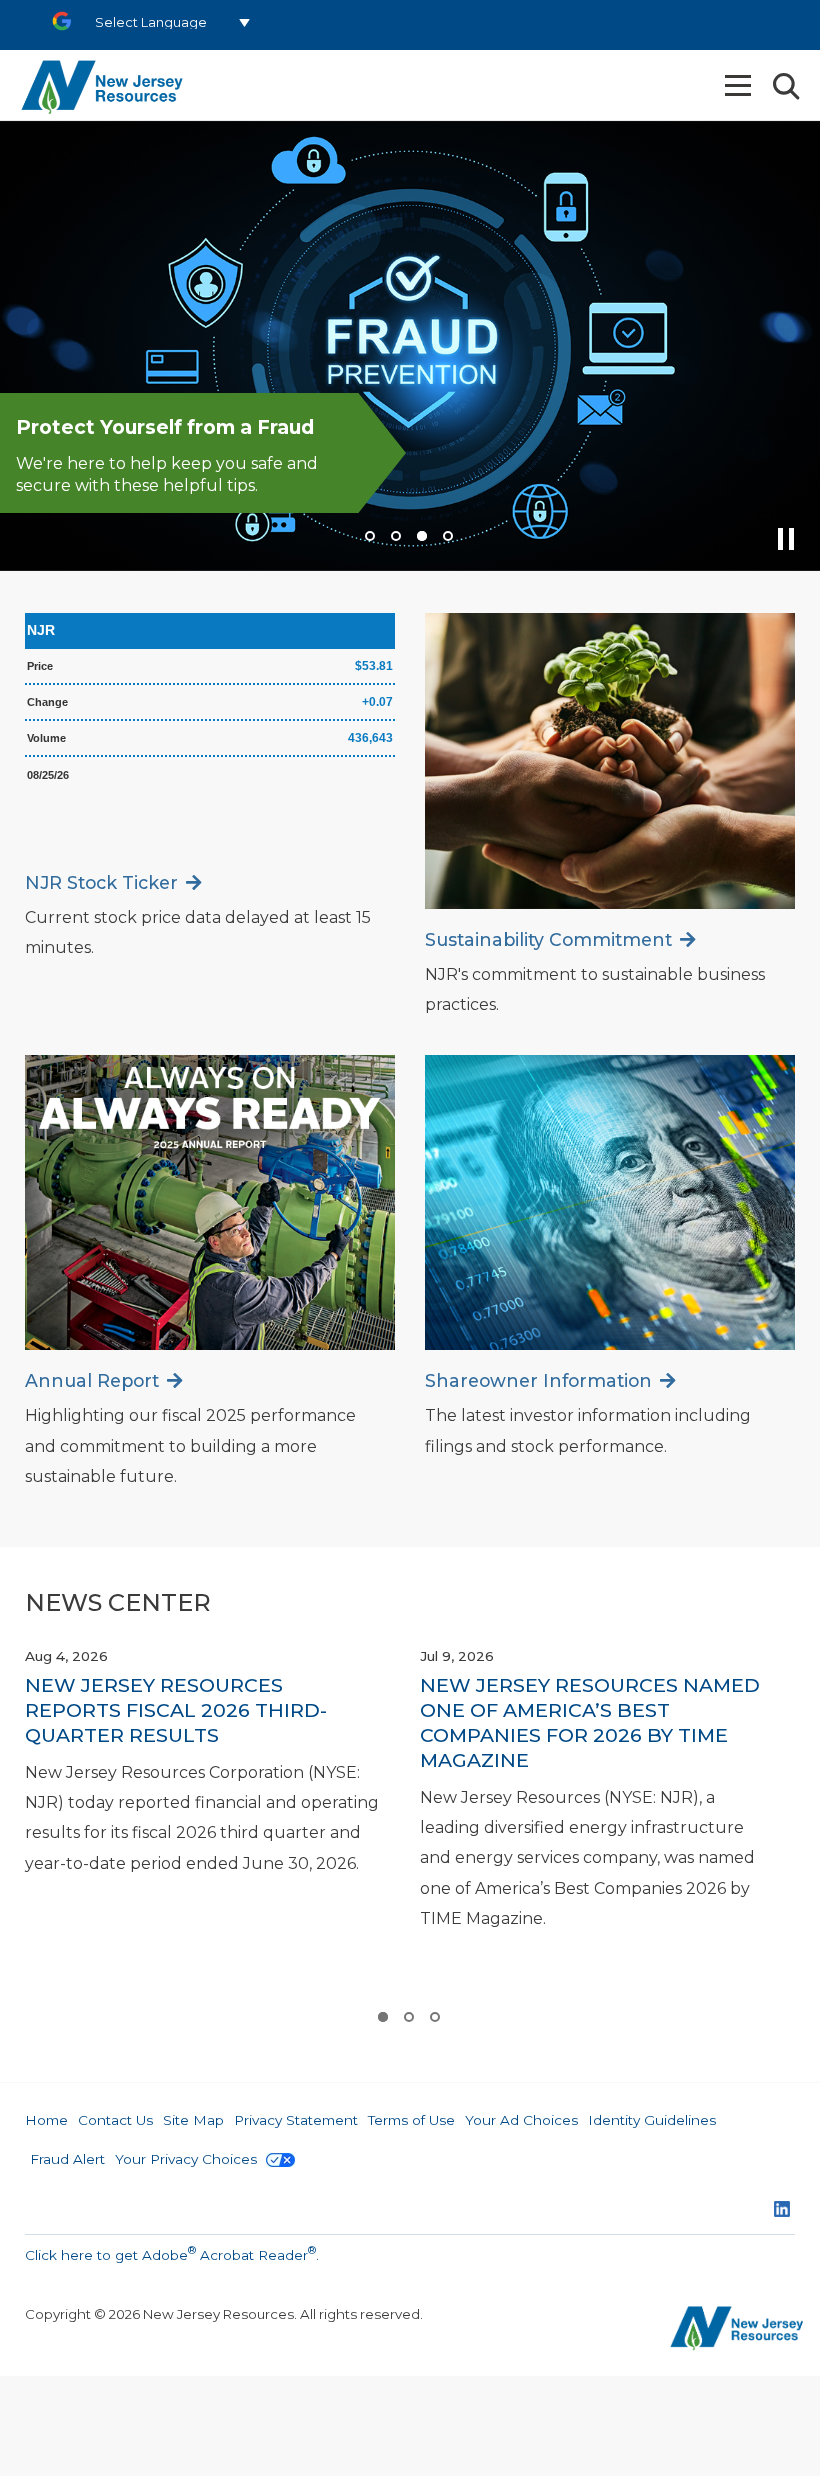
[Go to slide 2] (395, 536)
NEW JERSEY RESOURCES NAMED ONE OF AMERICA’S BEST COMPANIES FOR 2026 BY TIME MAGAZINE (590, 1722)
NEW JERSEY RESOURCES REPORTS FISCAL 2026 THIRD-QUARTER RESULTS (176, 1710)
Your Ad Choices (521, 2120)
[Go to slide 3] (421, 536)
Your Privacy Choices (188, 2159)
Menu (740, 85)
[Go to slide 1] (369, 536)
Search (785, 86)
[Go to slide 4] (447, 536)
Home (46, 2120)
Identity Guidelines (652, 2120)
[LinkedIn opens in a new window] (782, 2211)
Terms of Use (411, 2120)
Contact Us (115, 2120)
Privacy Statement (296, 2120)
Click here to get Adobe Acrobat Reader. (172, 2253)
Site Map (193, 2120)
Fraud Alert (67, 2159)
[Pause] (788, 545)
